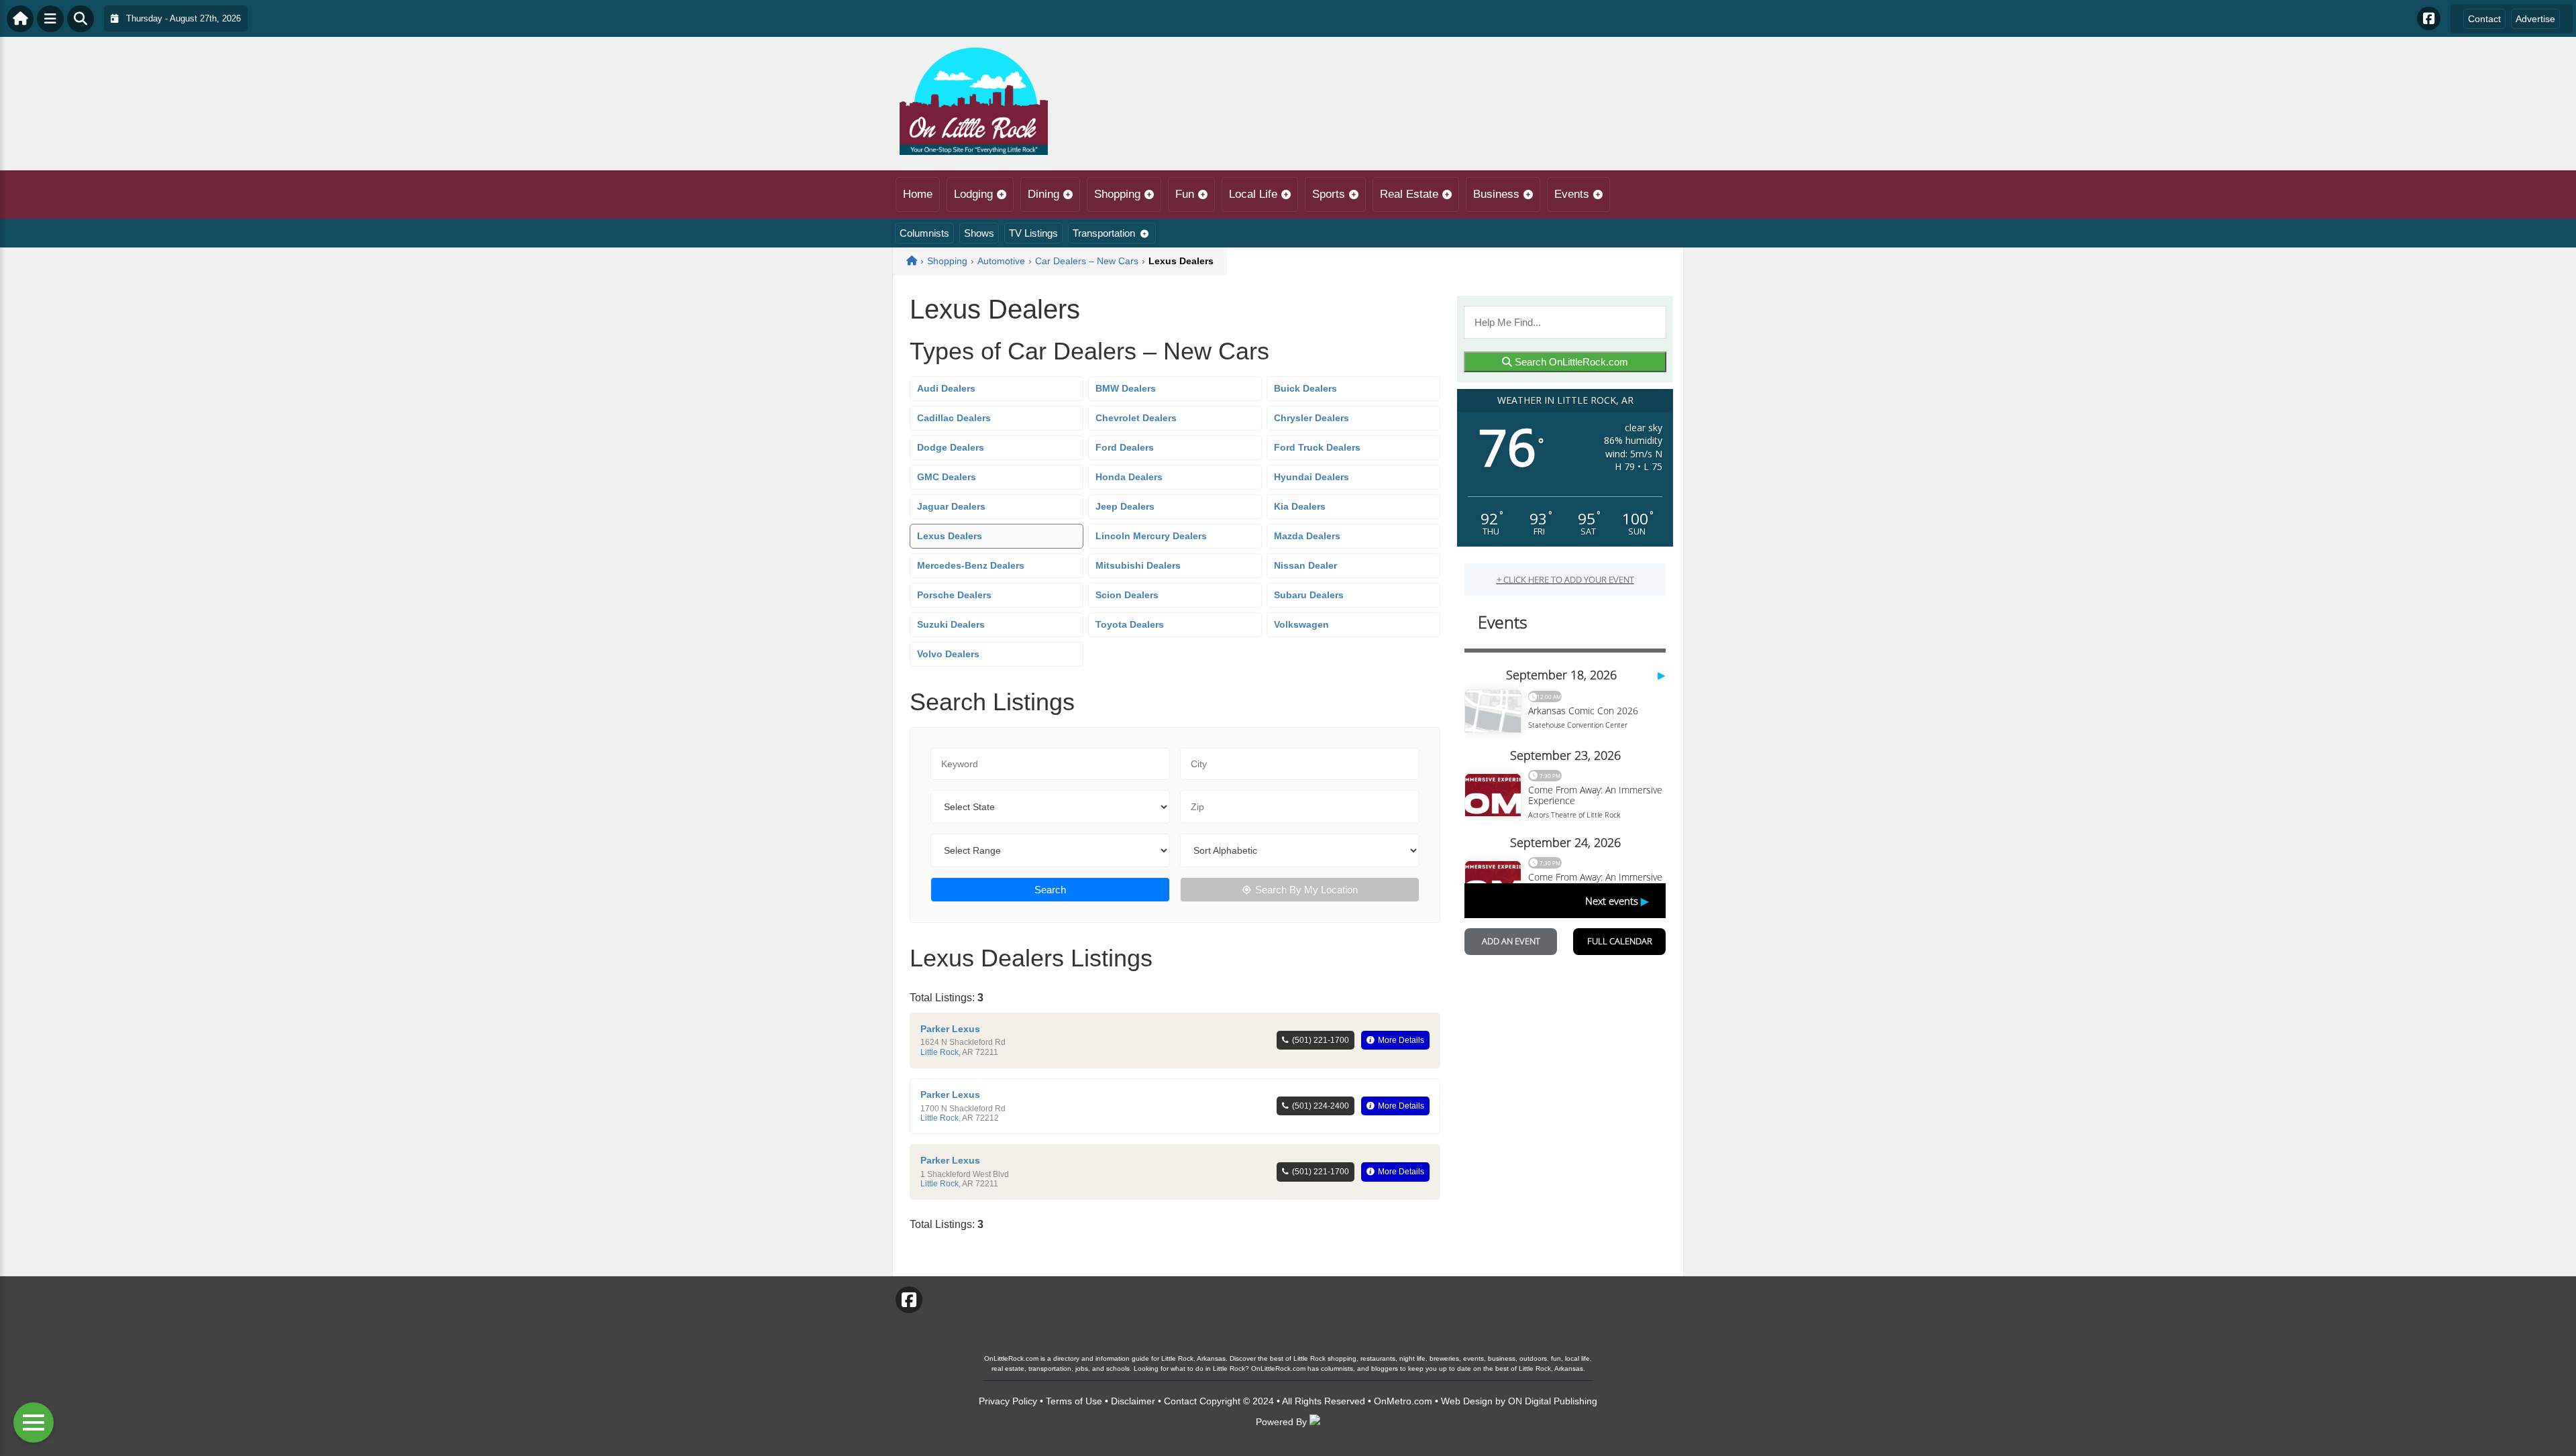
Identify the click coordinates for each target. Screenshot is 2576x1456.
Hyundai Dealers (1311, 477)
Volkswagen (1301, 624)
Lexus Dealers (950, 536)
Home (918, 194)
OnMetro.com (1403, 1401)
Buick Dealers (1305, 388)
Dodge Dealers (951, 447)
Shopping (1117, 194)
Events (1572, 194)
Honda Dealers (1129, 477)
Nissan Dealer (1305, 565)
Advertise (2535, 19)
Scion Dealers (1127, 595)
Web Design (1467, 1401)
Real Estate (1409, 194)
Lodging (973, 194)
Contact (2484, 19)
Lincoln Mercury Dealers (1151, 536)
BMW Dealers (1126, 388)
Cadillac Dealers (954, 418)
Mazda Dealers (1307, 536)
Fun (1185, 194)
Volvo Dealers (948, 654)
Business (1496, 194)
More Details (1401, 1040)
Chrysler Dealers (1311, 418)
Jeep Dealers (1125, 506)
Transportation (1104, 233)
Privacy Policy (1008, 1401)
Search (1050, 890)
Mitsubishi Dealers (1138, 565)
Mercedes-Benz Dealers (971, 565)
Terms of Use (1074, 1401)
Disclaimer (1133, 1401)
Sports (1329, 194)
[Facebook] (2429, 18)
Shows (979, 233)
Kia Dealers (1300, 506)
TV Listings (1033, 233)
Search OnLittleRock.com (1570, 362)
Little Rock (940, 1052)
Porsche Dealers (954, 595)
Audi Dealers (946, 388)
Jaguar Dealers (951, 506)
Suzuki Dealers (951, 624)
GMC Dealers (947, 477)
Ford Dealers (1125, 447)
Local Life (1253, 194)
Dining (1043, 194)
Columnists (924, 233)
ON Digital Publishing (1553, 1401)
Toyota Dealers (1130, 624)
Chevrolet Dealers (1136, 418)
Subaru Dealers (1309, 595)
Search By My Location (1306, 890)
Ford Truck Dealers (1317, 447)
